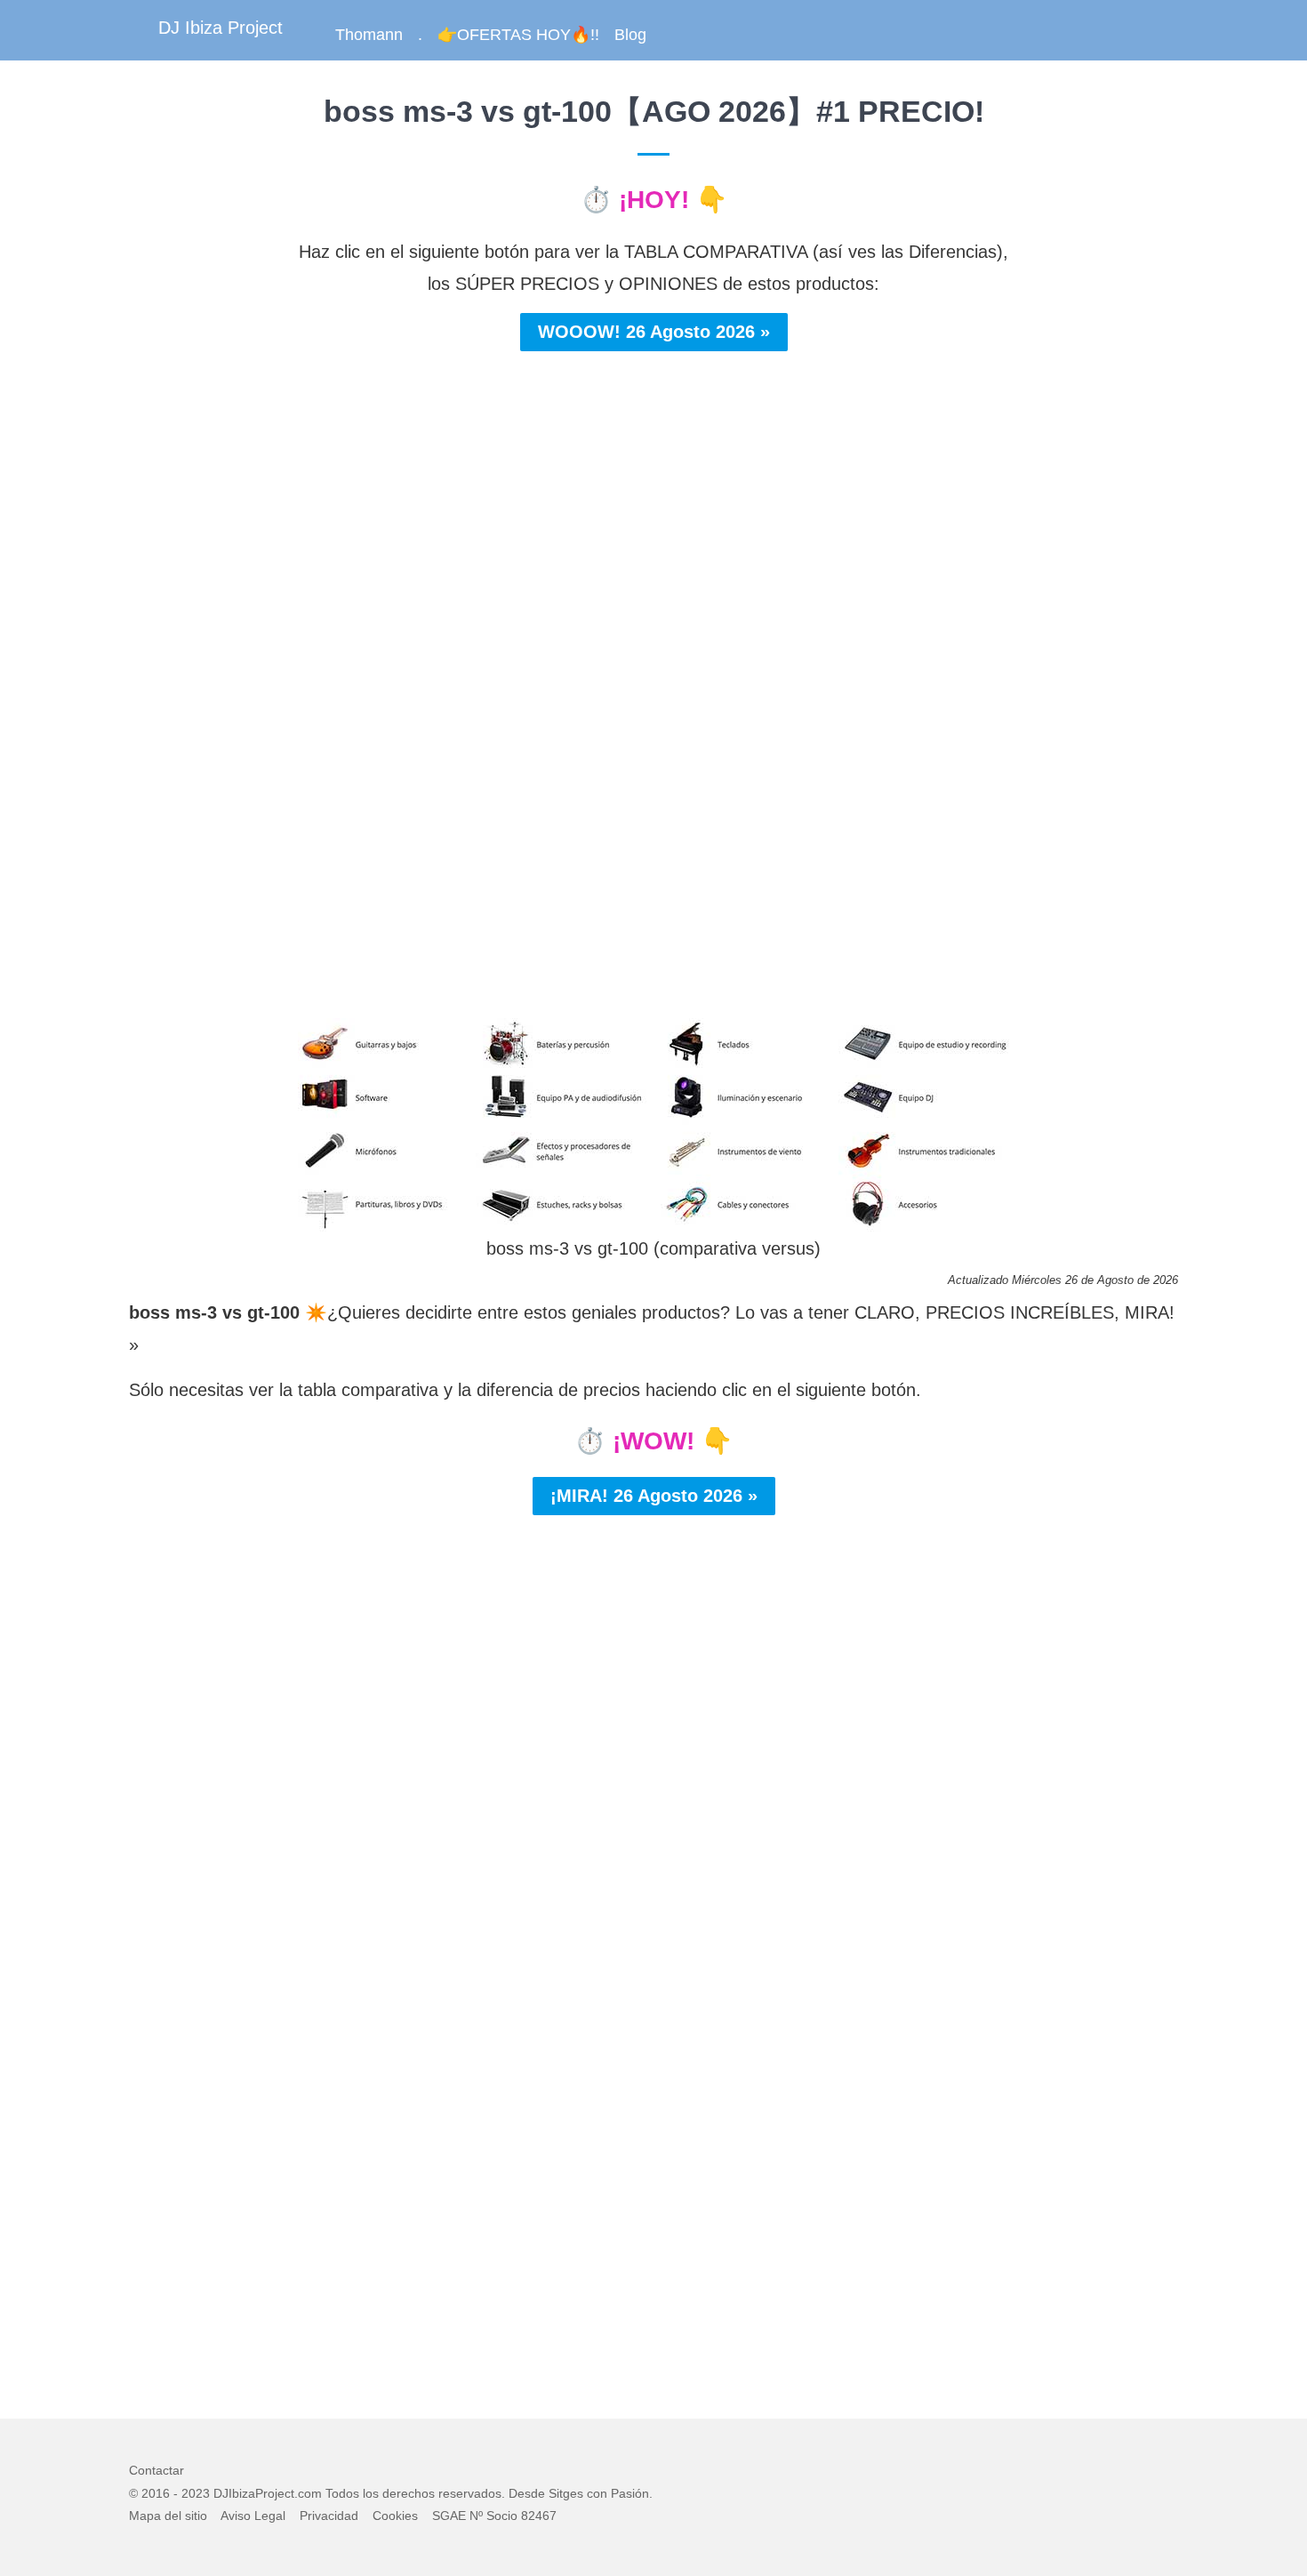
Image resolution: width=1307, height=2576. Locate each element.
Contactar (156, 2470)
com (310, 2493)
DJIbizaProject (254, 2493)
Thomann (369, 35)
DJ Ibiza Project (221, 28)
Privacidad (329, 2516)
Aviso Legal (253, 2516)
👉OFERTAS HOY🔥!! (518, 35)
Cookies (395, 2516)
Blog (630, 35)
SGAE (449, 2516)
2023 (196, 2493)
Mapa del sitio (168, 2516)
